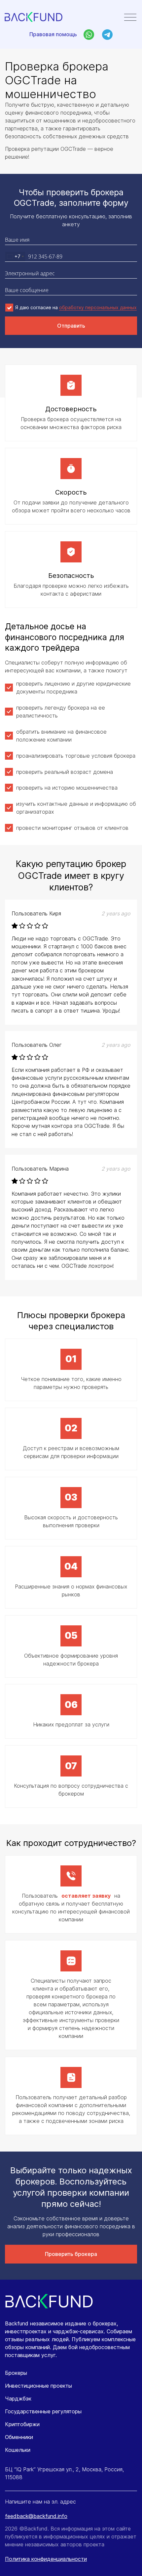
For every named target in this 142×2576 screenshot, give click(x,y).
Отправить (71, 326)
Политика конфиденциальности (46, 2559)
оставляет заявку (86, 1896)
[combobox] (15, 257)
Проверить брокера (71, 2254)
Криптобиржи (22, 2424)
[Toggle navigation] (130, 18)
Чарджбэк (18, 2399)
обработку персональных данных (98, 307)
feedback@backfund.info (36, 2516)
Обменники (19, 2437)
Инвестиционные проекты (38, 2386)
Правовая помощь (53, 34)
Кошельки (18, 2450)
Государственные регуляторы (43, 2411)
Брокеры (16, 2373)
